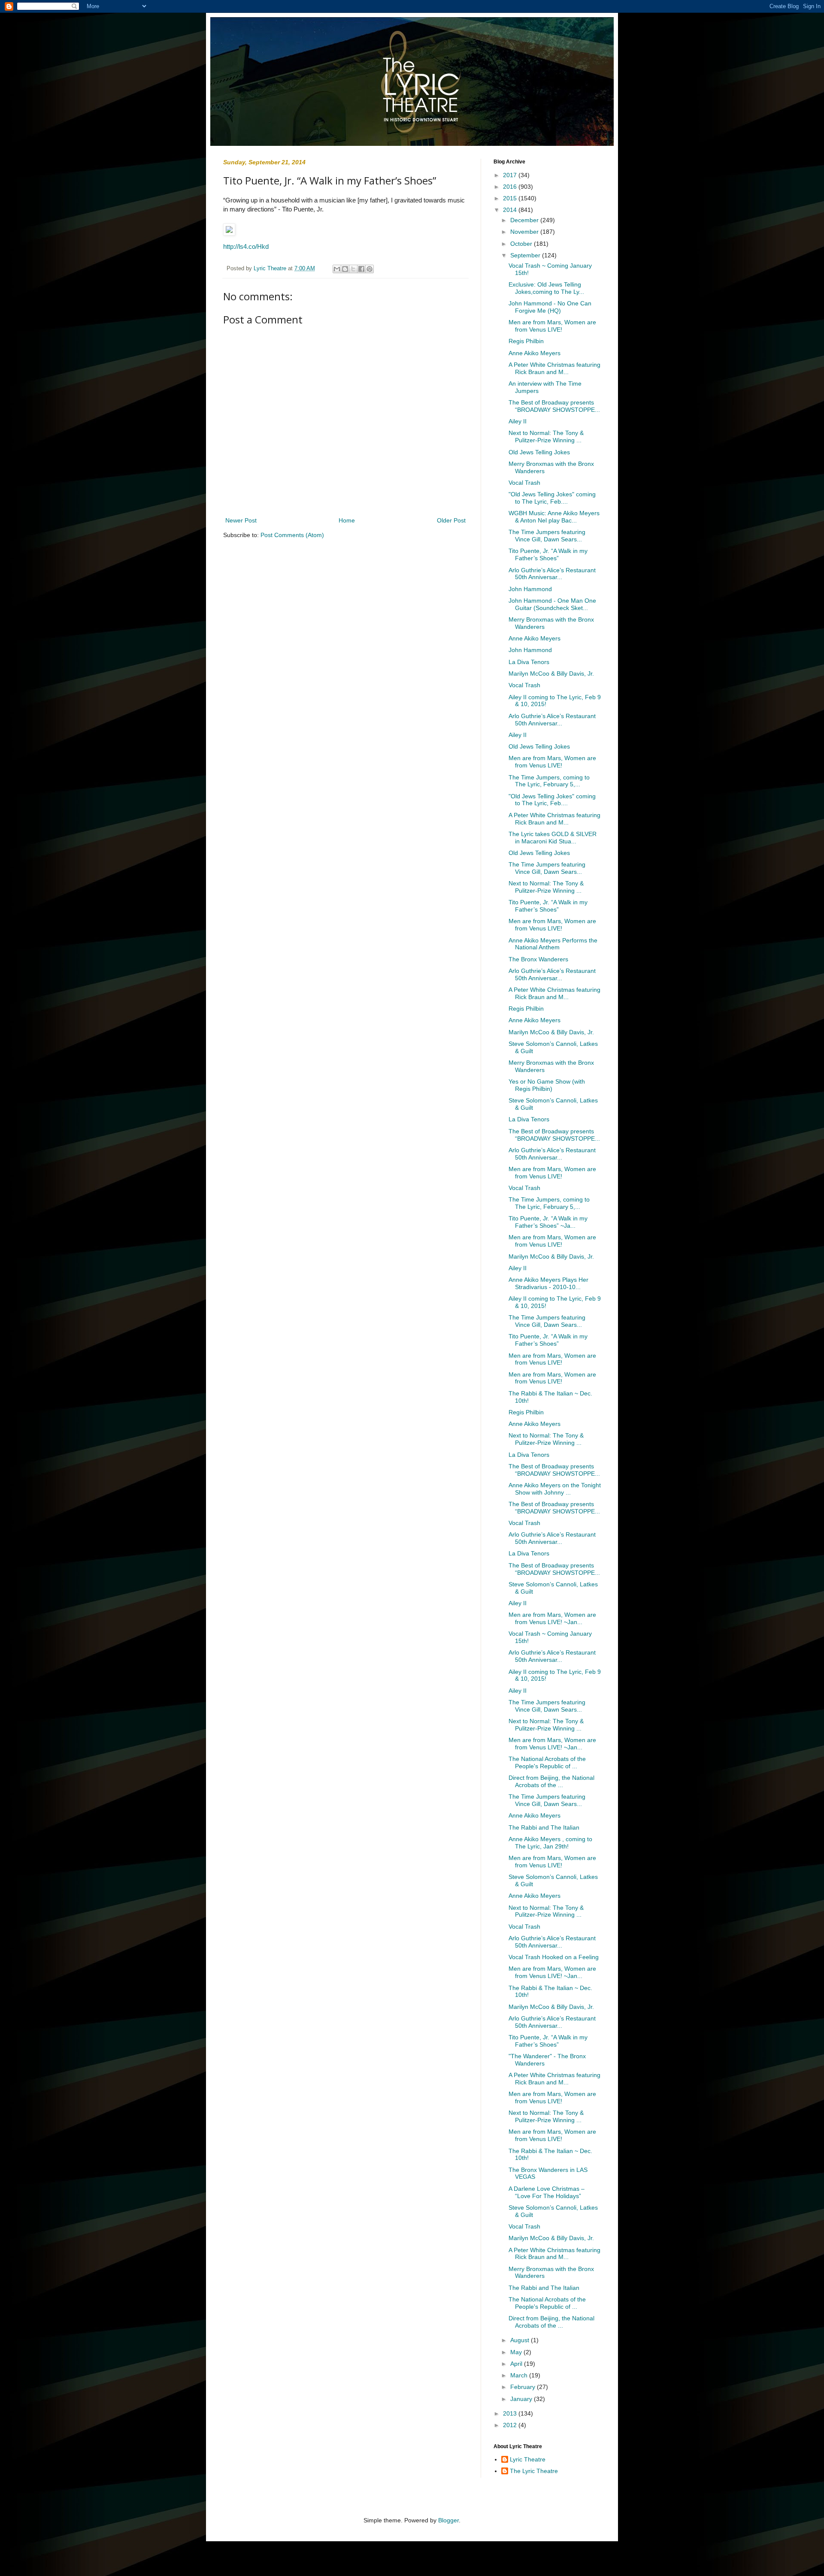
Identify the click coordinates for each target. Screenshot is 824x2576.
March (520, 2375)
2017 (511, 175)
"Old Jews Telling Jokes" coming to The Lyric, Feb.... (552, 498)
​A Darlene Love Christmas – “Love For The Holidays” (547, 2192)
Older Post (451, 520)
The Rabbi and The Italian (544, 1827)
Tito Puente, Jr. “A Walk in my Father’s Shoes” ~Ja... (548, 1222)
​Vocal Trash (524, 483)
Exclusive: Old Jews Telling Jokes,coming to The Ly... (546, 288)
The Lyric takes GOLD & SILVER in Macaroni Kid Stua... (553, 838)
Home (347, 520)
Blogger (448, 2520)
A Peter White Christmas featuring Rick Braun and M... (554, 368)
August (521, 2340)
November (525, 232)
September (526, 255)
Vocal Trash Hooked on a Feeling (554, 1957)
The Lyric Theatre (534, 2471)
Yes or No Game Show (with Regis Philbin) (547, 1085)
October (522, 244)
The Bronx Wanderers (538, 959)
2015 (511, 198)
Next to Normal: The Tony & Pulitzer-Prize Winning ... (546, 436)
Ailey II (518, 421)
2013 (511, 2413)
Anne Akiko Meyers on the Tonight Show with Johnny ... (555, 1489)
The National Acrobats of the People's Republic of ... (547, 1762)
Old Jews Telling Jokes (539, 452)
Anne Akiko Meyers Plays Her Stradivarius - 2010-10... (548, 1283)
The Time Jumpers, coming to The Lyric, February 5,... (549, 781)
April (517, 2364)
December (525, 220)
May (517, 2352)
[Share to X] (353, 269)
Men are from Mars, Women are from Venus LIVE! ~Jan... (552, 1618)
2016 (511, 187)
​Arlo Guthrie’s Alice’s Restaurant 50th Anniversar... (552, 574)
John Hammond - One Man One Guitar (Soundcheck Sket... (552, 604)
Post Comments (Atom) (292, 535)
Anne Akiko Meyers (535, 353)
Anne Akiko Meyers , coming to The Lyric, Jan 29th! (550, 1843)
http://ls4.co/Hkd (246, 246)
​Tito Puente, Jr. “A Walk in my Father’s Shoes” (548, 554)
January (522, 2399)
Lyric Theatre (528, 2459)
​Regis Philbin (526, 341)
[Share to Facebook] (361, 269)
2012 (511, 2425)
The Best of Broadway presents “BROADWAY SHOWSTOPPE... (554, 406)
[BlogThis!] (345, 269)
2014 (511, 210)
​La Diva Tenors (529, 662)
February (524, 2387)
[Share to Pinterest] (370, 269)
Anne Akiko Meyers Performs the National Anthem (553, 944)
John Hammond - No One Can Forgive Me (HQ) (550, 307)
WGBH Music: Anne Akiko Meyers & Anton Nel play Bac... (554, 517)
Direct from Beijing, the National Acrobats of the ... (551, 1781)
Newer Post (241, 520)
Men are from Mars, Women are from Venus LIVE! (552, 326)
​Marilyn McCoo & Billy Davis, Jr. (551, 673)
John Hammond (530, 589)
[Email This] (337, 269)
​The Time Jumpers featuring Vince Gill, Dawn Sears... (547, 536)
